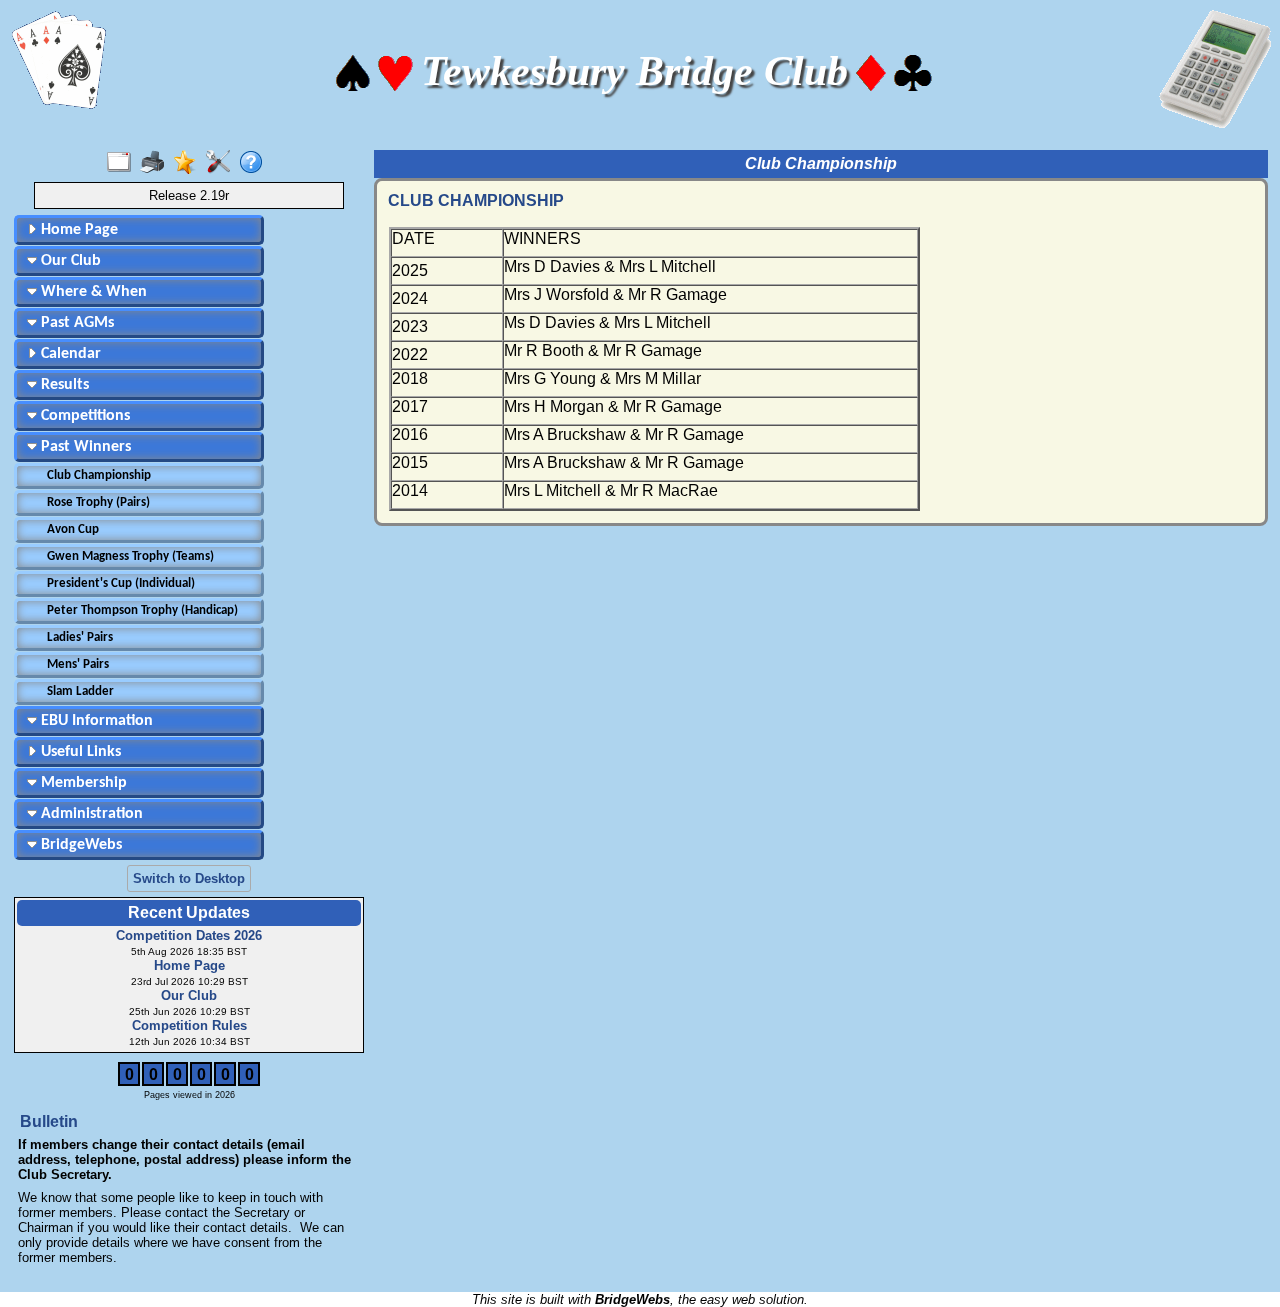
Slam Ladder (80, 691)
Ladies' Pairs (80, 637)
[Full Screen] (123, 163)
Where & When (92, 292)
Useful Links (79, 752)
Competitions (83, 416)
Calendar (69, 354)
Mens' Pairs (78, 664)
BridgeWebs (79, 845)
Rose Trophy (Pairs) (98, 502)
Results (63, 385)
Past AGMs (75, 323)
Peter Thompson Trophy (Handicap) (142, 610)
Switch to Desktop (189, 878)
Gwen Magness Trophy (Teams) (130, 556)
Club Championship (99, 475)
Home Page (77, 230)
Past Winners (84, 447)
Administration (90, 814)
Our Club (69, 261)
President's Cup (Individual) (121, 583)
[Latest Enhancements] (189, 163)
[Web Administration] (222, 163)
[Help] (255, 163)
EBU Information (95, 721)
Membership (82, 783)
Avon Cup (73, 529)
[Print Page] (156, 163)
